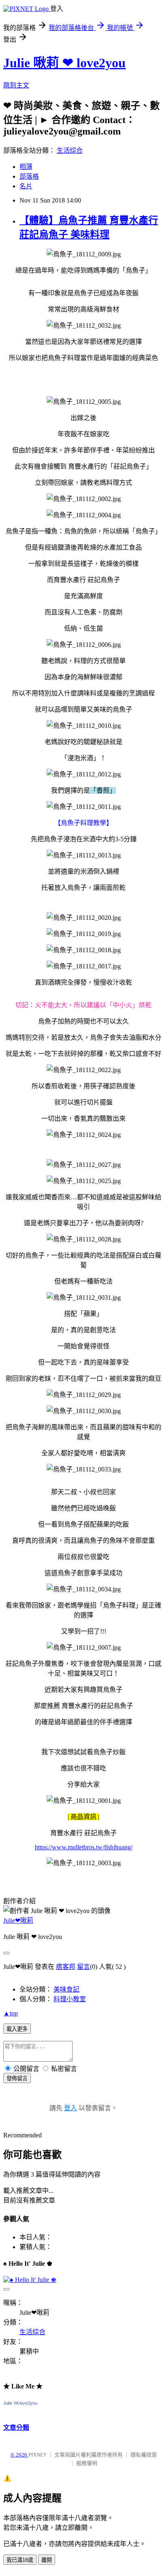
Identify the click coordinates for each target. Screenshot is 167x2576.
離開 (47, 2560)
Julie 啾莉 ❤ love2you (64, 63)
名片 (26, 186)
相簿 (26, 167)
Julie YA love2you (20, 2403)
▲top (11, 2013)
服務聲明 (87, 2463)
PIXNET (37, 2455)
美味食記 (66, 1989)
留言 (83, 1967)
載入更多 (17, 2029)
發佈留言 (17, 2078)
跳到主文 (16, 85)
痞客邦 (66, 1967)
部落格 (29, 176)
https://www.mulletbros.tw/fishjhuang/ (84, 1847)
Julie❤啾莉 (18, 1920)
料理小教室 (70, 1999)
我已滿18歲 (20, 2560)
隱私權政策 (144, 2455)
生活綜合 (70, 150)
